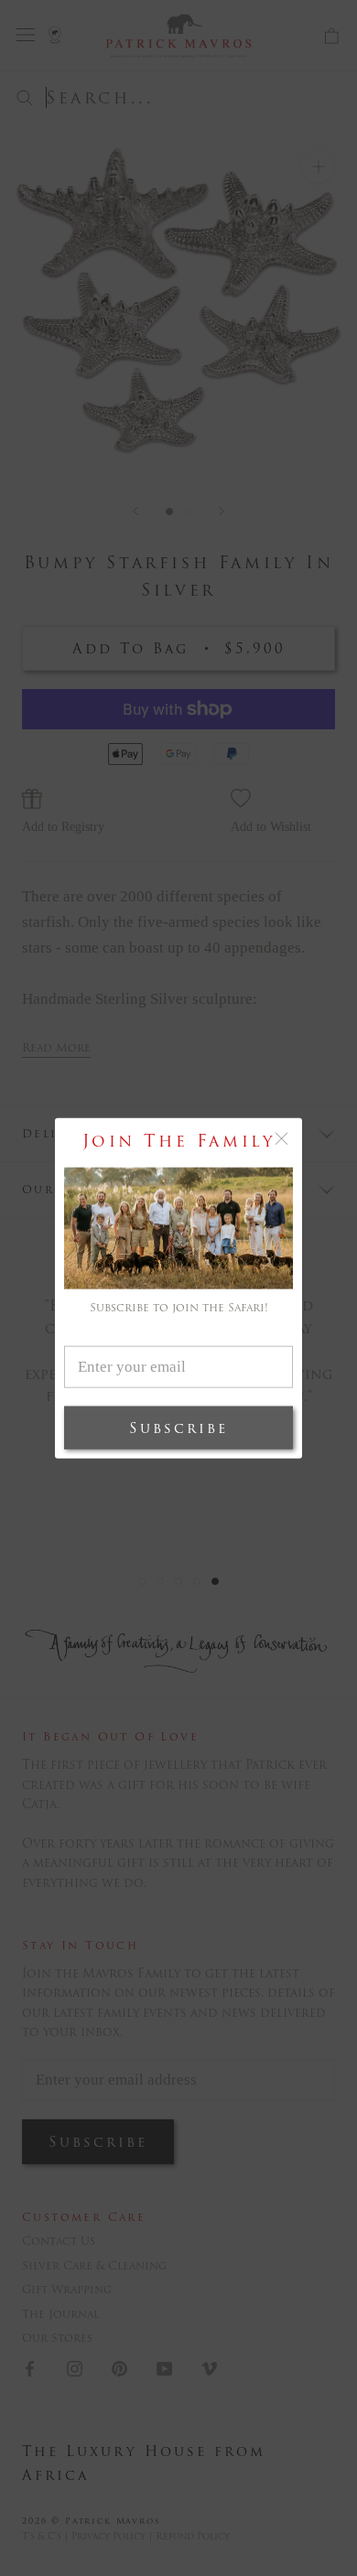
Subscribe (178, 1428)
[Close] (281, 1138)
